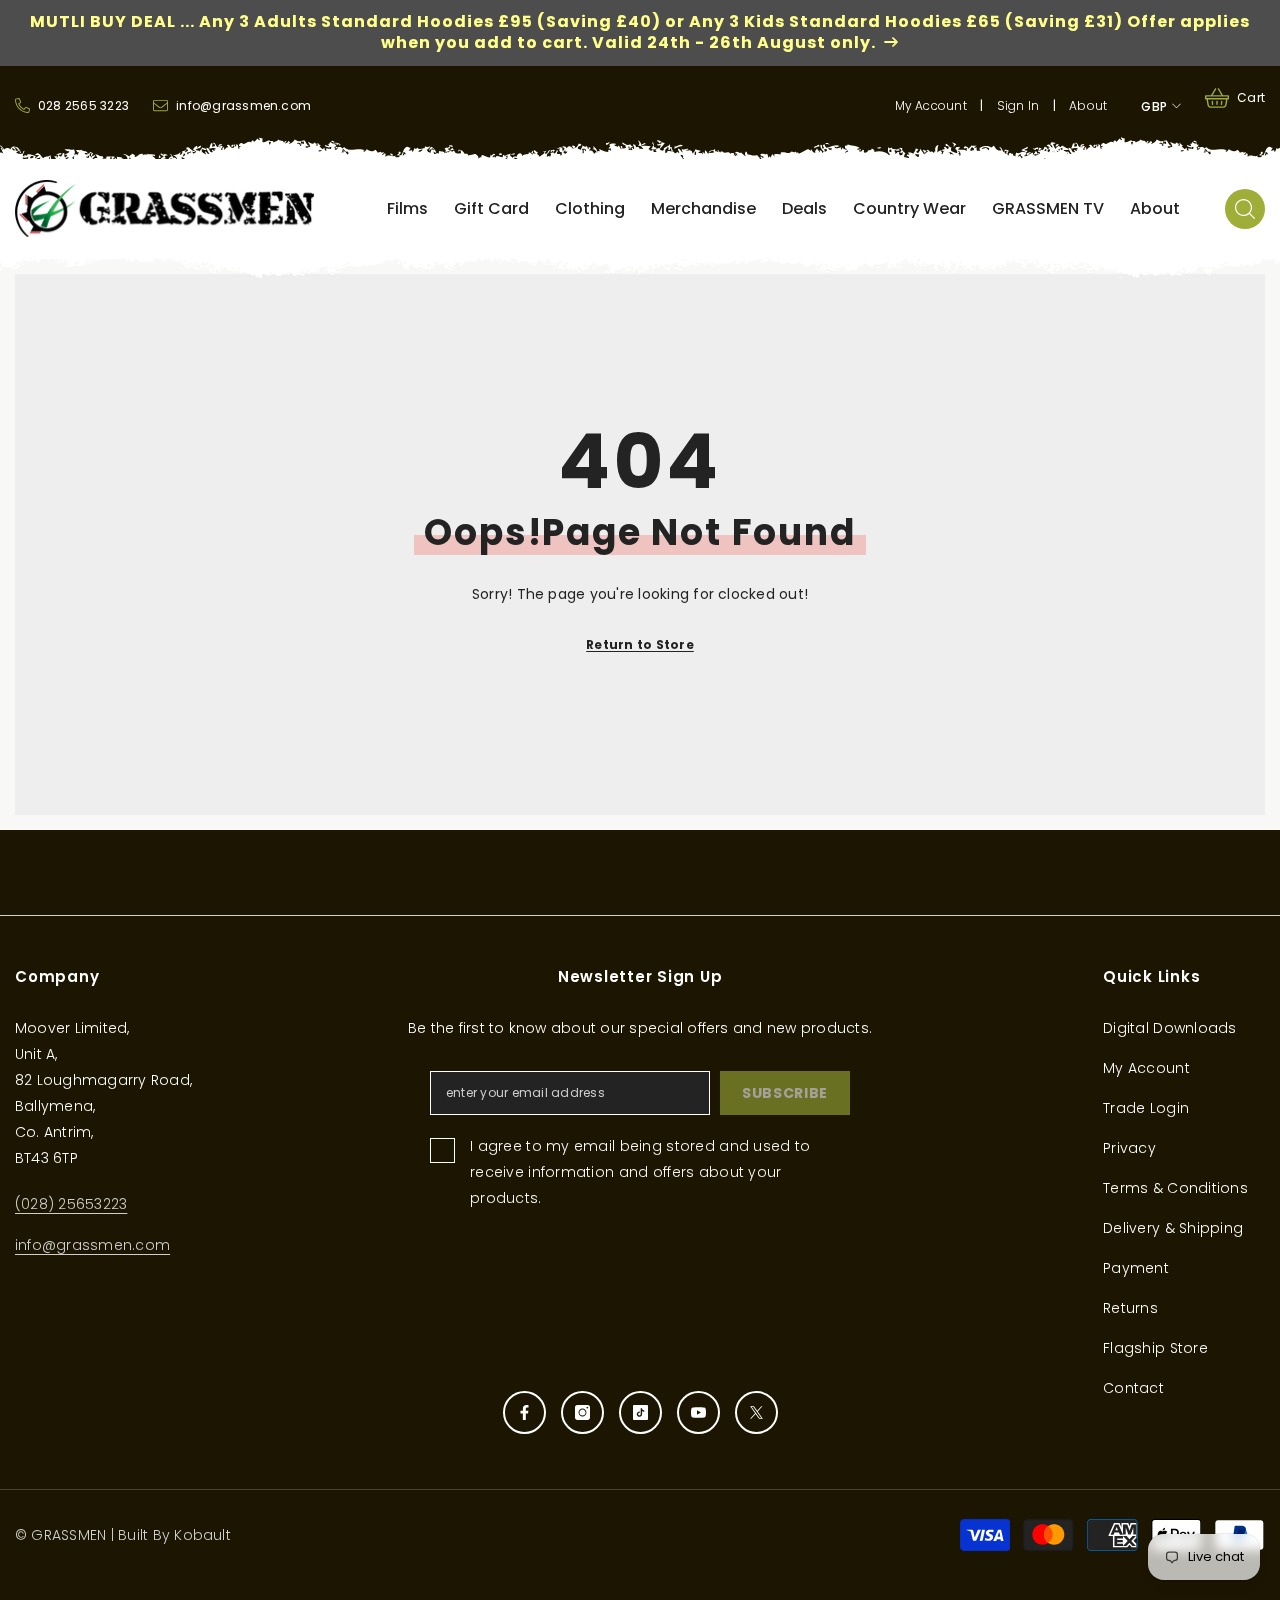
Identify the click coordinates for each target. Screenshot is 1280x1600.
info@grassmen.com (92, 1245)
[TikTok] (640, 1412)
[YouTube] (698, 1412)
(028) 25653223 (71, 1204)
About (1088, 105)
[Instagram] (582, 1412)
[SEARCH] (1245, 209)
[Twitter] (756, 1412)
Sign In (1018, 105)
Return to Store (640, 644)
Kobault (202, 1535)
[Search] (1245, 209)
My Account (931, 105)
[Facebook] (524, 1412)
